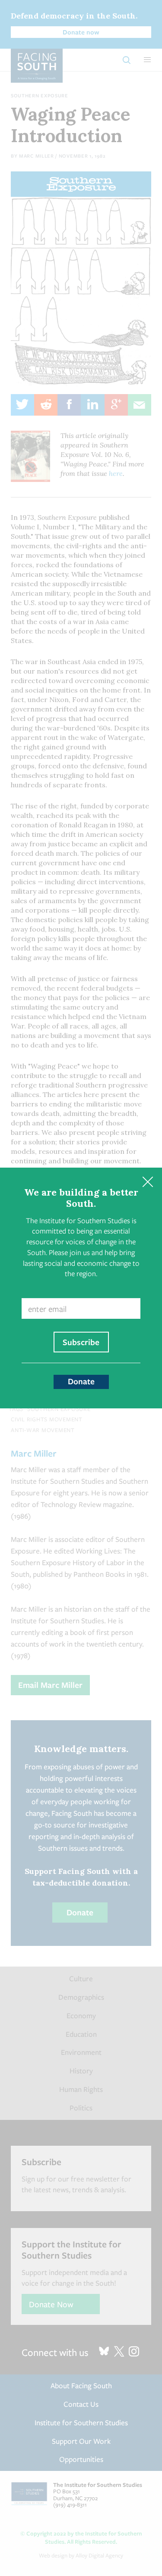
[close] (148, 1182)
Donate (81, 1381)
